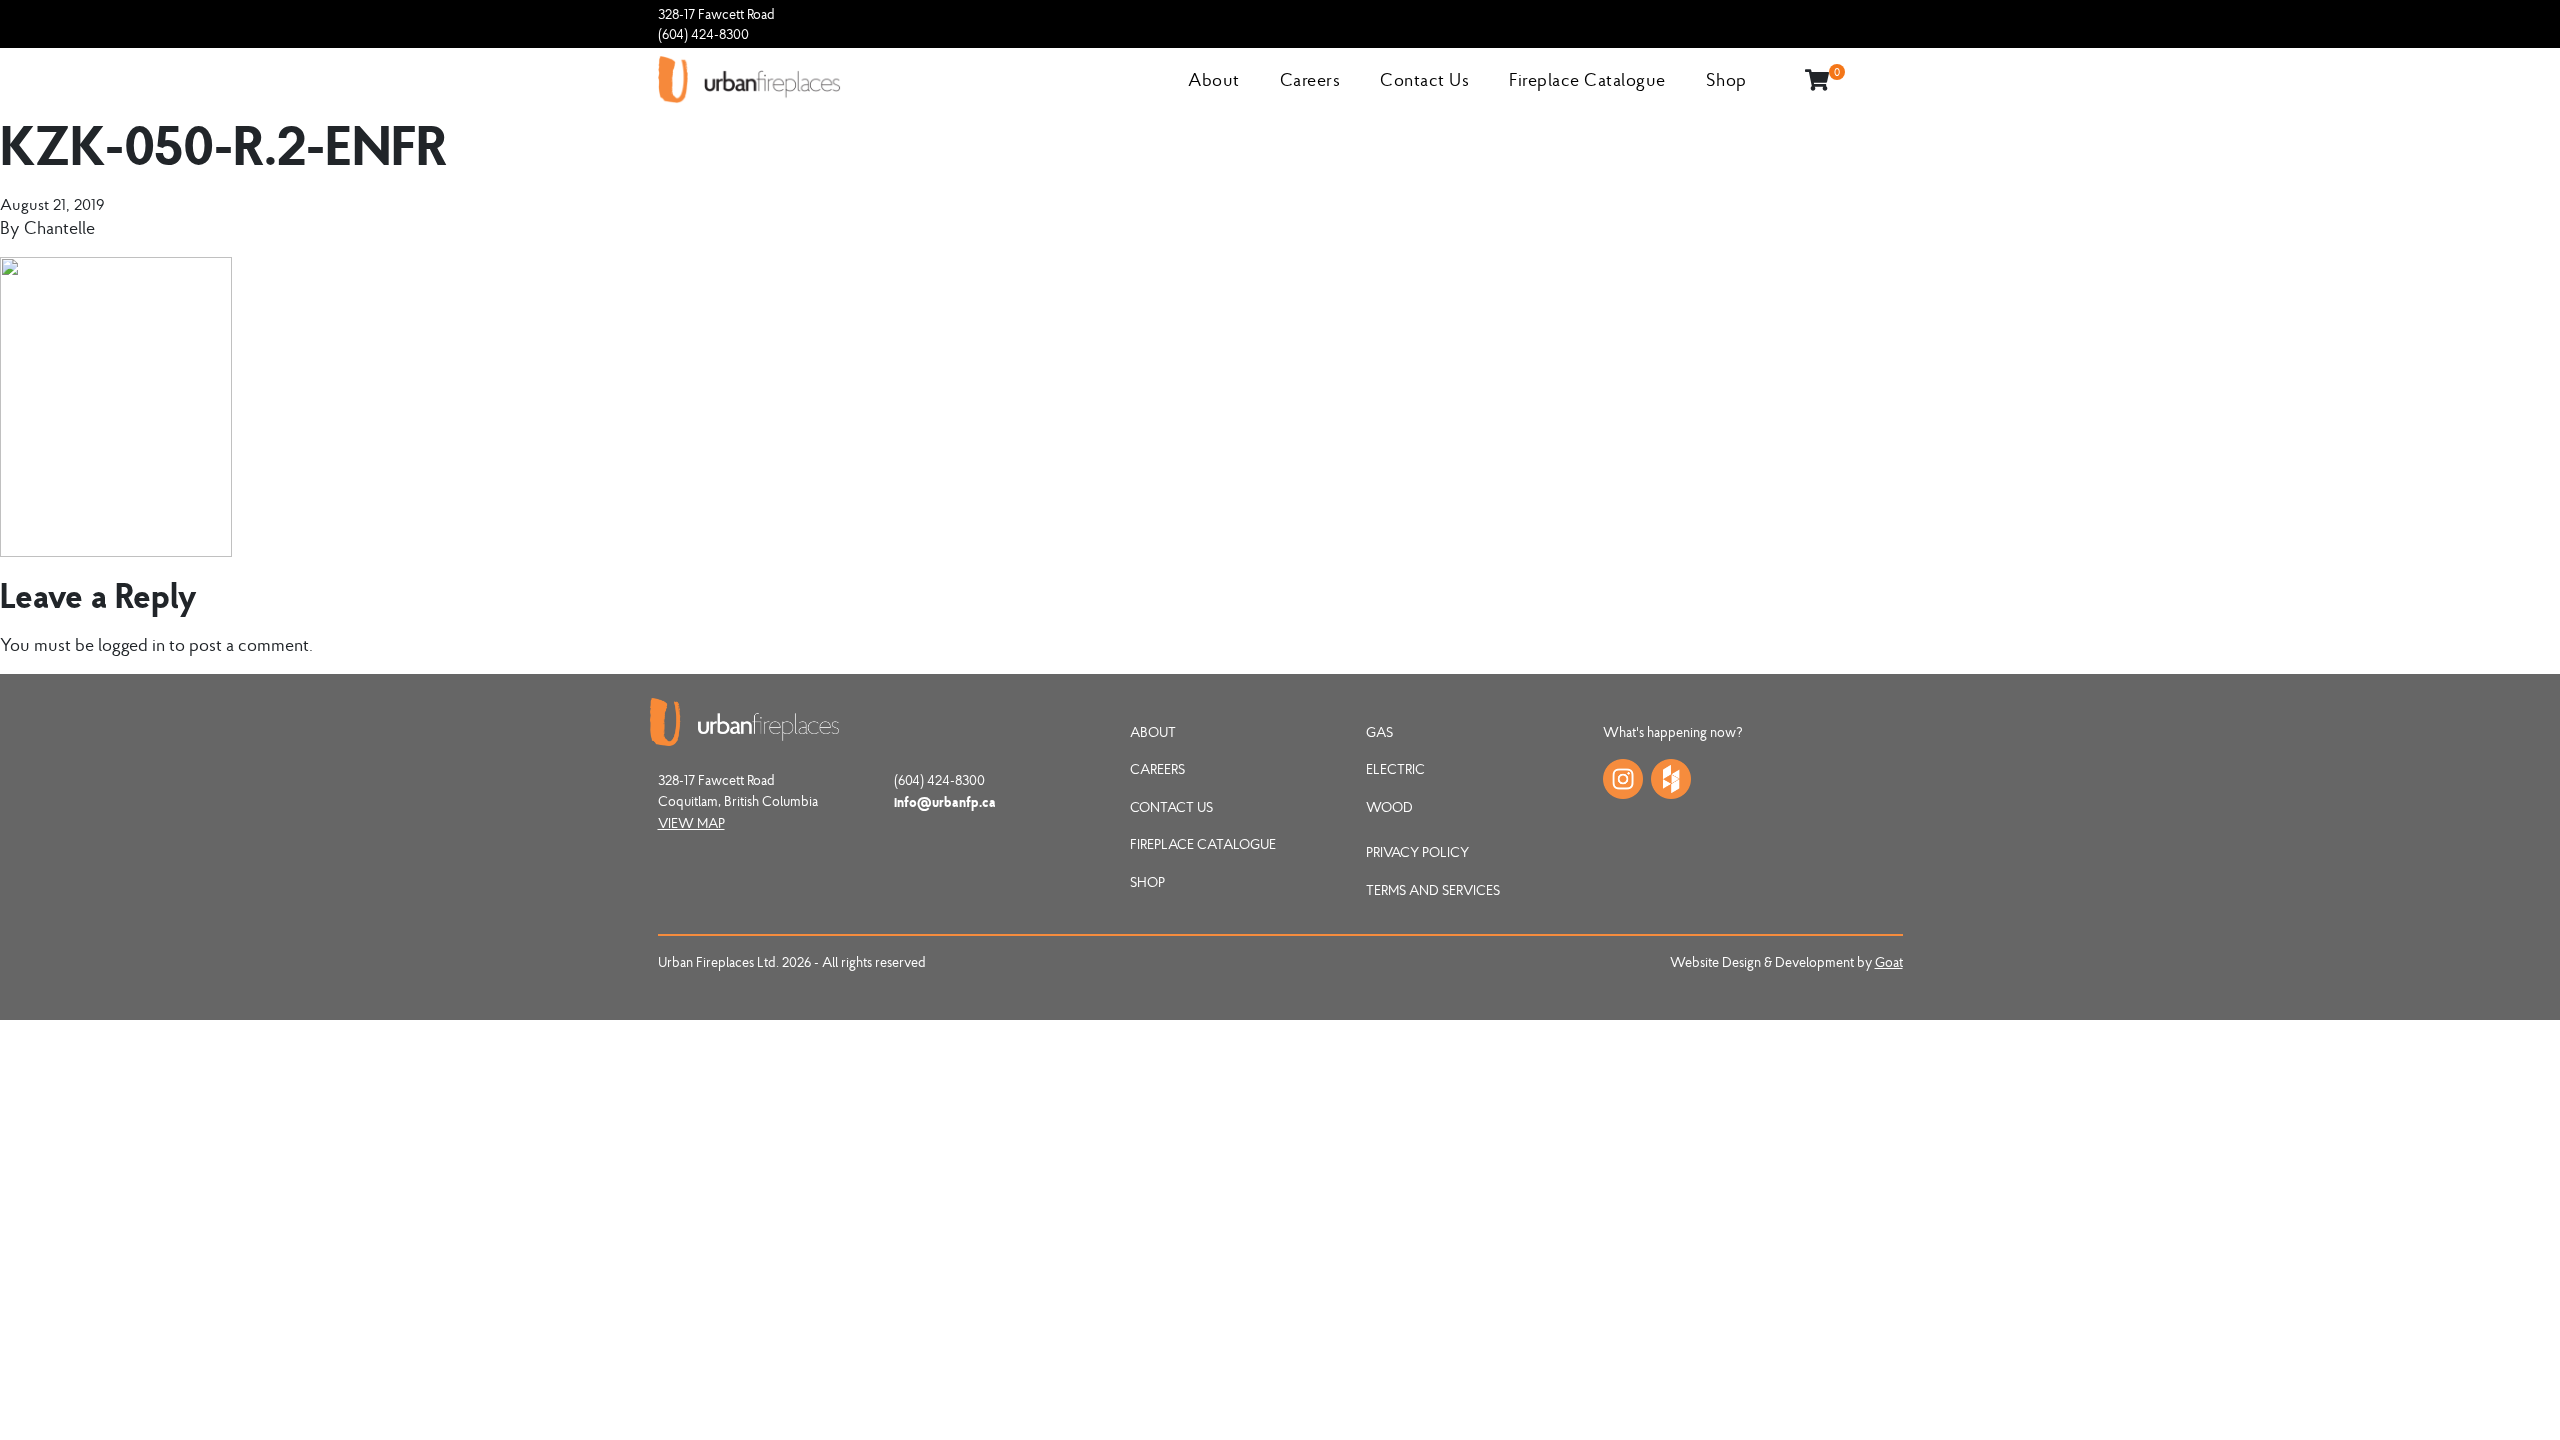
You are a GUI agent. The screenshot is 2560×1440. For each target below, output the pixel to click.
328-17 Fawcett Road (716, 14)
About (1214, 79)
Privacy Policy (1417, 852)
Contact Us (1424, 79)
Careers (1310, 79)
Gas (1379, 732)
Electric (1395, 769)
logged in (131, 644)
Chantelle (59, 227)
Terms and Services (1433, 890)
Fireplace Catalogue (1587, 79)
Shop (1726, 79)
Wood (1389, 807)
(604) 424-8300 (703, 34)
